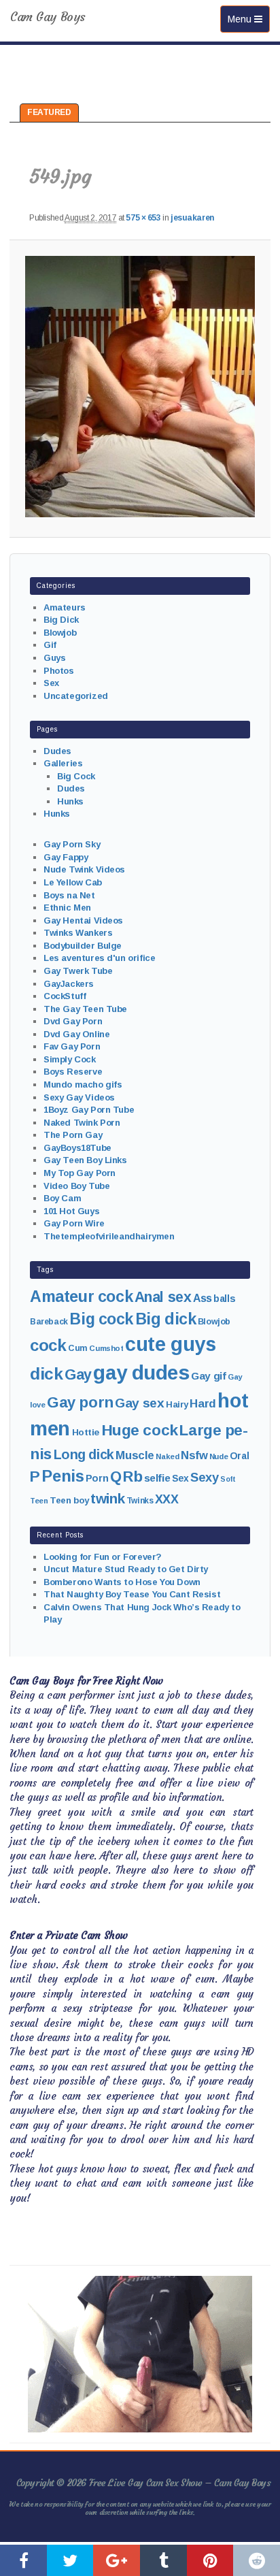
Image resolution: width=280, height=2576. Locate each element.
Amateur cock (81, 1297)
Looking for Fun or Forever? (103, 1557)
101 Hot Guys (71, 1211)
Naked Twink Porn (82, 1123)
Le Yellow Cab (73, 882)
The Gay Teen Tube (85, 1009)
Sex (51, 683)
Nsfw (194, 1455)
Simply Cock (69, 1059)
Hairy (177, 1404)
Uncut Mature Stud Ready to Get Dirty (126, 1569)
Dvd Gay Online (76, 1034)
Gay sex (139, 1403)
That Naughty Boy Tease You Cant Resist (132, 1594)
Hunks (70, 801)
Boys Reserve (73, 1072)
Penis (63, 1476)
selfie (157, 1478)
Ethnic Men (67, 908)
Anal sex (163, 1297)
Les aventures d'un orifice (99, 958)
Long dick (84, 1454)
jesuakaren (192, 218)
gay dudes (141, 1372)
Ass (203, 1298)
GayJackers (69, 984)
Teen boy (69, 1500)
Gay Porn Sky (72, 844)
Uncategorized (76, 696)
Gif (50, 645)
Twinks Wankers (78, 933)
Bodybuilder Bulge (83, 946)
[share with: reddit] (257, 2560)
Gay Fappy (66, 857)
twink (107, 1498)
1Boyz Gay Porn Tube (89, 1110)
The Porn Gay (73, 1135)
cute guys (170, 1344)
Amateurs (65, 607)
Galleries (63, 763)
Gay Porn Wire (74, 1223)
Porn (97, 1478)
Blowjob (60, 633)
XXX (167, 1499)
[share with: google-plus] (117, 2560)
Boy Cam (62, 1198)
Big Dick (61, 620)
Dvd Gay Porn (73, 1021)
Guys (54, 658)
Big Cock (76, 776)
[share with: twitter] (70, 2560)
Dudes (57, 751)
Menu (248, 19)
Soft (228, 1479)
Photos (58, 671)
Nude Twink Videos (84, 869)
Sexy (204, 1477)
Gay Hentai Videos (83, 920)
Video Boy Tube (76, 1186)
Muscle (135, 1455)
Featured (49, 112)
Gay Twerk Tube (78, 971)
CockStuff (65, 996)
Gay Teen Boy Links (85, 1160)
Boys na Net (69, 895)
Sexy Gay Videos (79, 1097)
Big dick (166, 1319)
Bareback (49, 1322)
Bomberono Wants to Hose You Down (122, 1582)
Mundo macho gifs (83, 1085)
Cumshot (106, 1348)
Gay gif (208, 1376)
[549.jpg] (140, 387)
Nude (218, 1456)
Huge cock (140, 1430)
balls (224, 1299)
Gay (78, 1374)
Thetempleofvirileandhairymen (109, 1236)
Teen (39, 1501)
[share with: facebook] (23, 2560)
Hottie (86, 1432)
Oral (239, 1456)
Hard (203, 1404)
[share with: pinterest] (210, 2560)
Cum (78, 1348)
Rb (133, 1477)
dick (46, 1374)
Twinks (140, 1501)
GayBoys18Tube (77, 1148)
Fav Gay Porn (72, 1046)
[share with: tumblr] (163, 2560)
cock (48, 1345)
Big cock (101, 1319)
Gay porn (80, 1402)
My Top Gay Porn (80, 1173)
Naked (167, 1456)
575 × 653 (143, 218)
